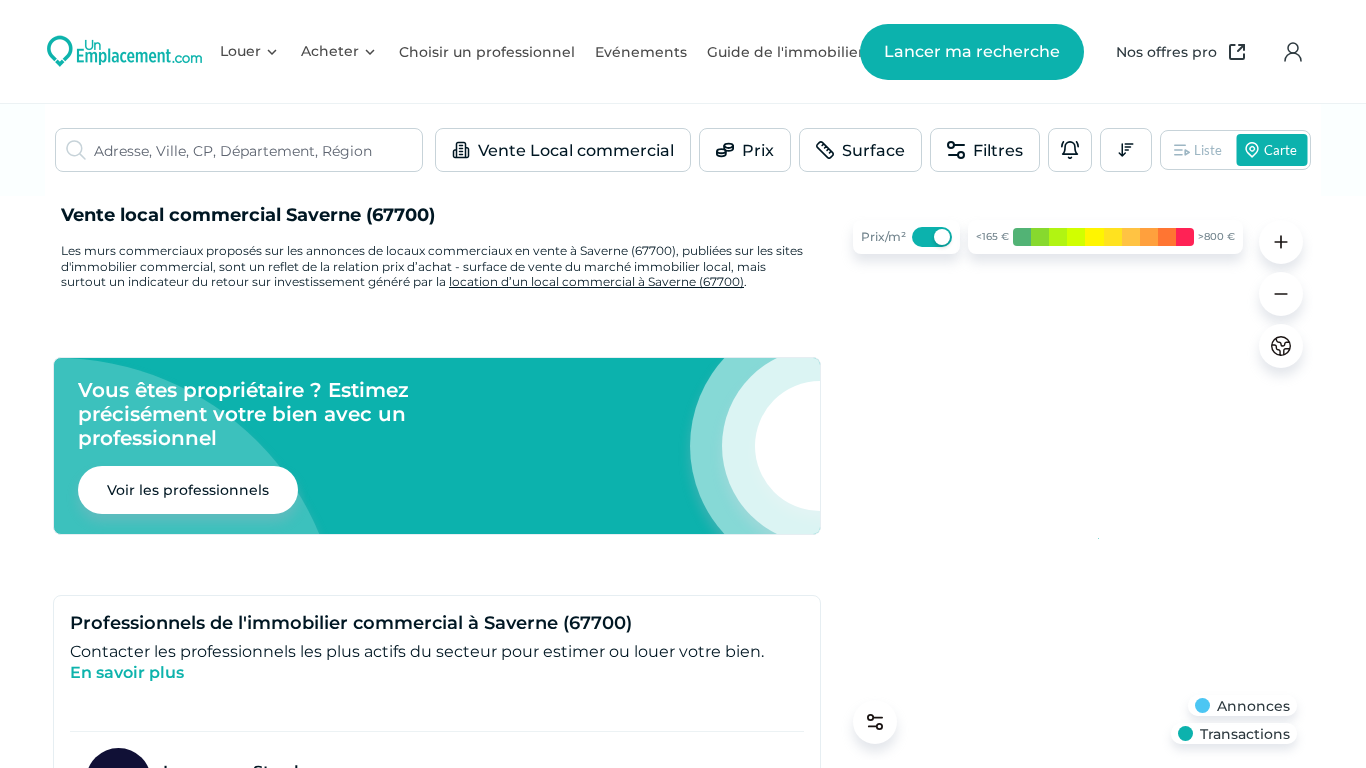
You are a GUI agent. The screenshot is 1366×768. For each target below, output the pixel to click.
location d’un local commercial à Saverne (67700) (596, 281)
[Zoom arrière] (1281, 294)
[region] (1075, 482)
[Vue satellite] (1281, 346)
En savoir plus (127, 672)
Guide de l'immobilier (785, 52)
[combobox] (258, 150)
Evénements (641, 52)
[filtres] (875, 722)
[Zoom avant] (1281, 242)
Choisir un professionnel (487, 52)
